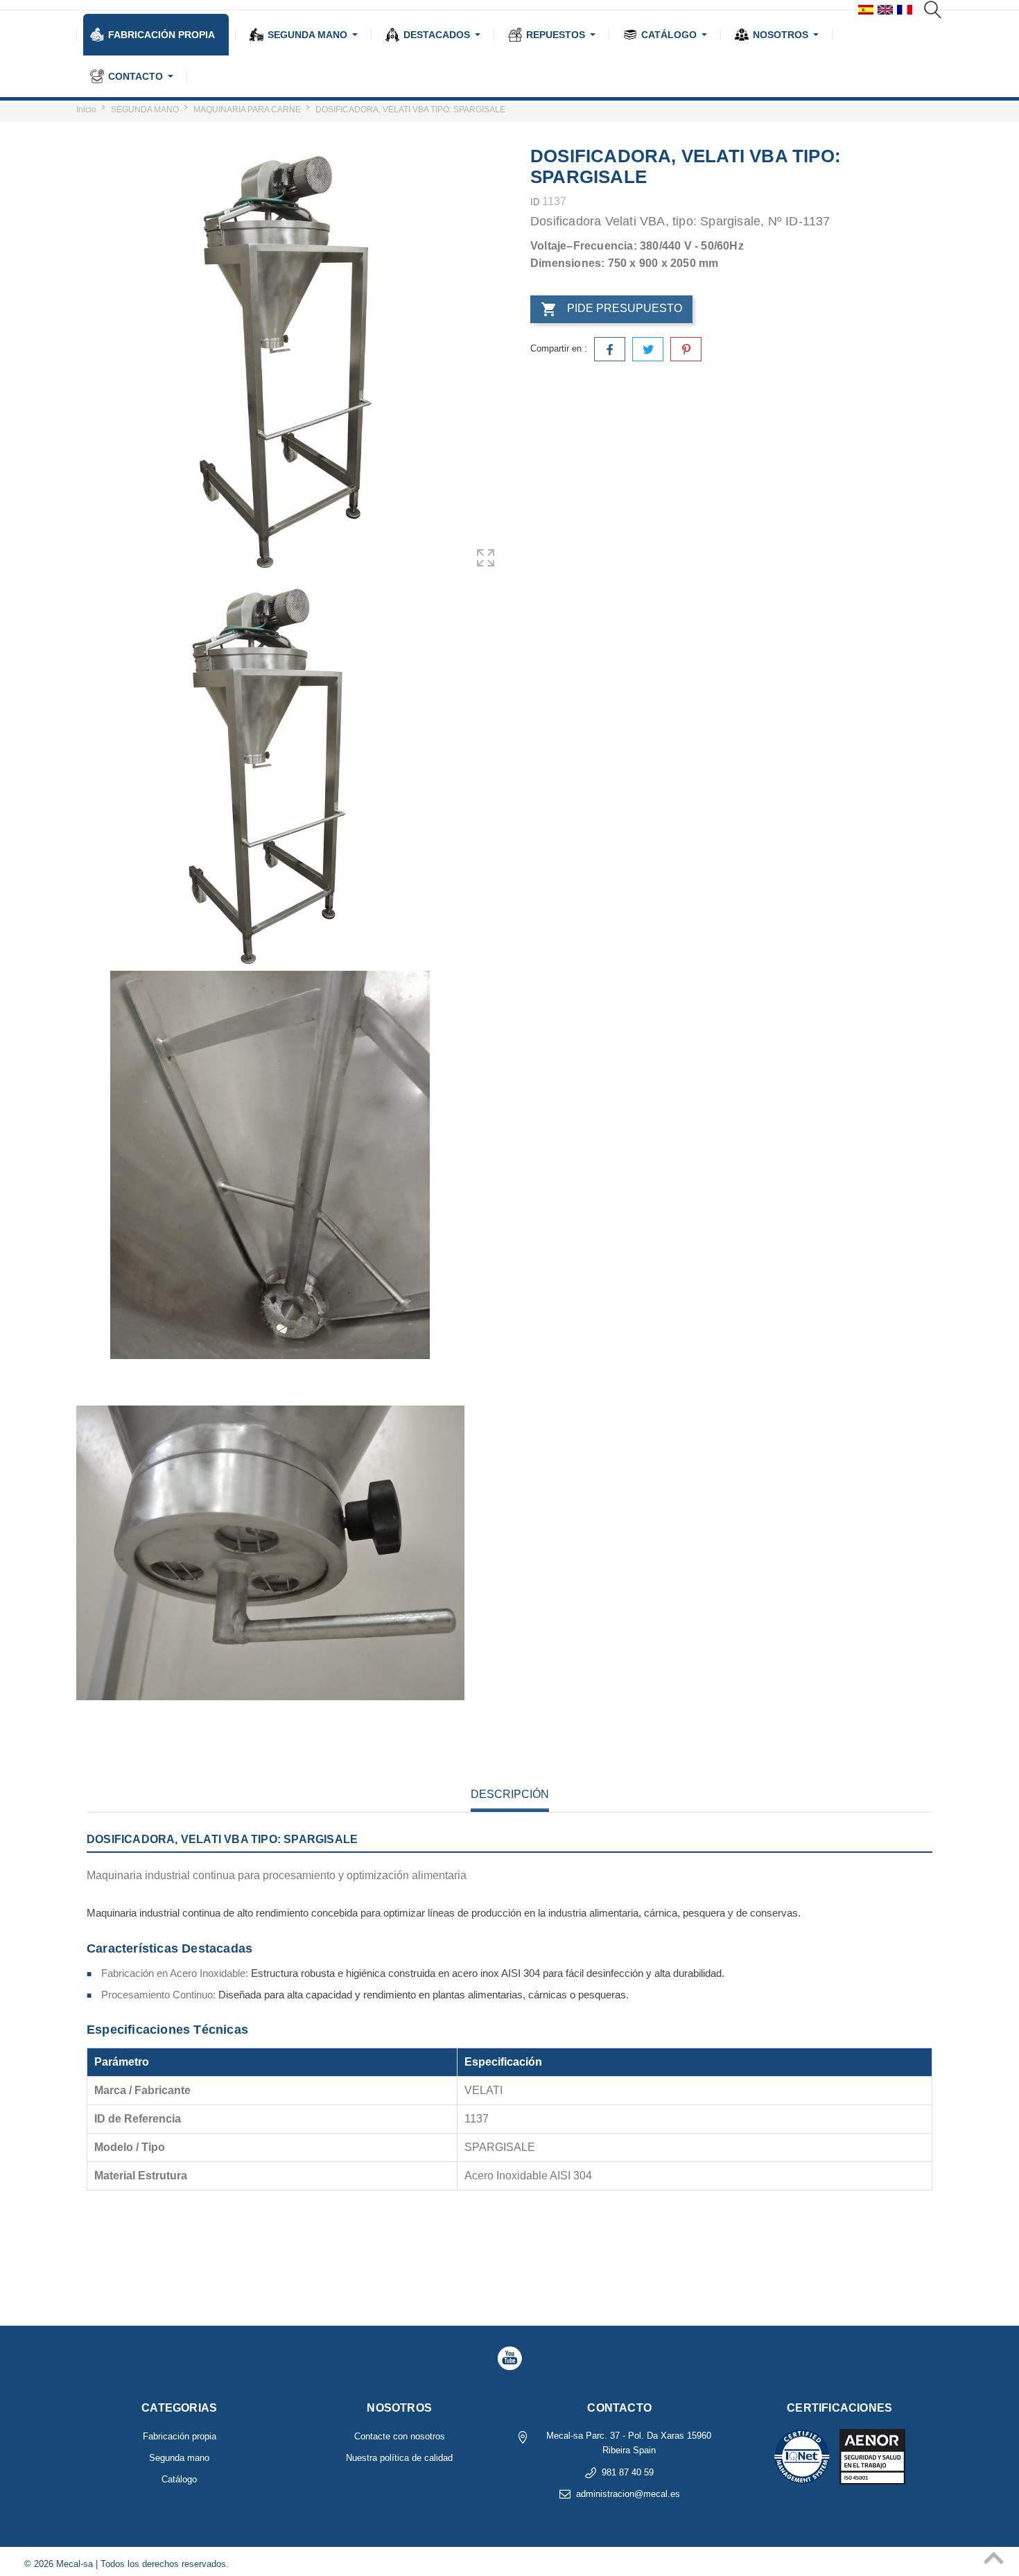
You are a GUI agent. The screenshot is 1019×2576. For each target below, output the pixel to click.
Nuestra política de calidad (399, 2458)
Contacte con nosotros (400, 2436)
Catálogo (179, 2479)
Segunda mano (179, 2458)
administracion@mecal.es (628, 2494)
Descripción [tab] (510, 1794)
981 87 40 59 (628, 2472)
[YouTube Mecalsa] (509, 2358)
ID (535, 202)
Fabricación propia (180, 2436)
